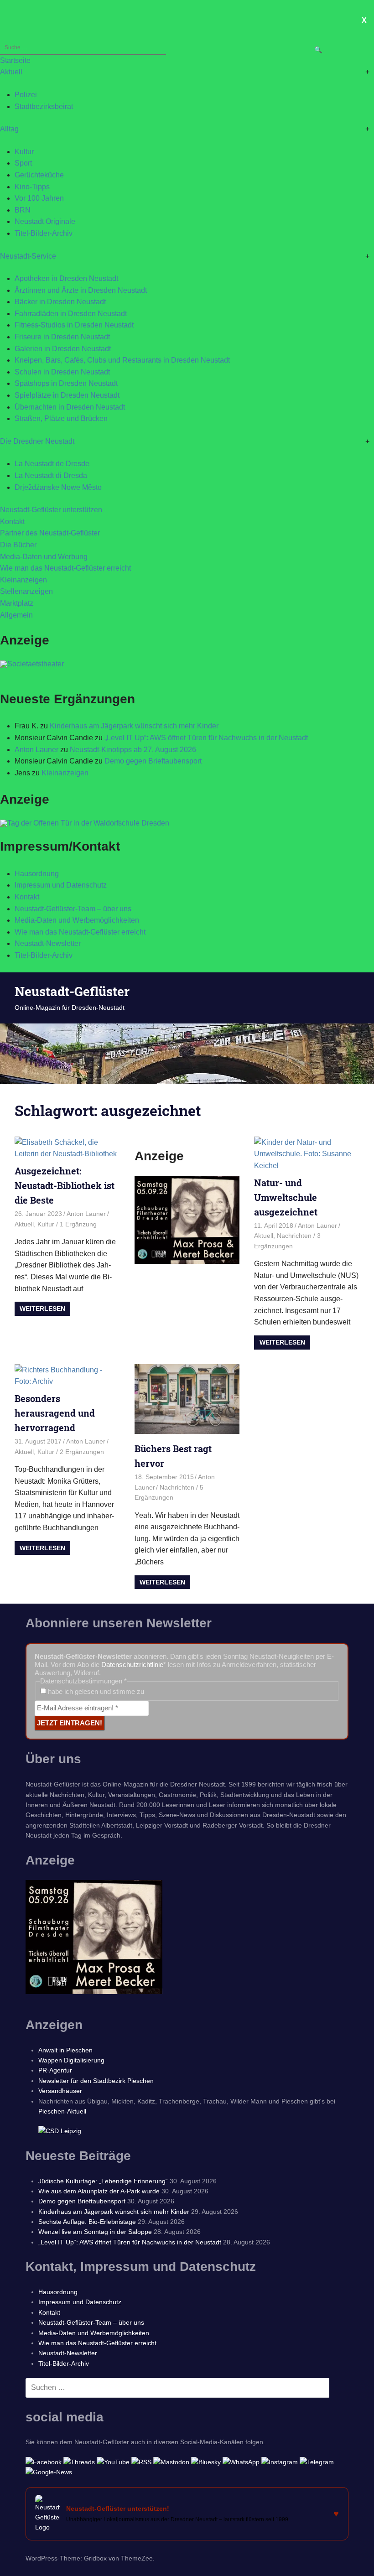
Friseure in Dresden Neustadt (62, 337)
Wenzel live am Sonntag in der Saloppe (95, 2232)
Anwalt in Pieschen (65, 2050)
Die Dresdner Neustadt (37, 441)
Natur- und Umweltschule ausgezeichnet (286, 1197)
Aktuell (11, 72)
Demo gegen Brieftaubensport (153, 761)
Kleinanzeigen (23, 580)
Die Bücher (18, 545)
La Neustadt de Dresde (52, 464)
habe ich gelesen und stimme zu (95, 1691)
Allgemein (16, 615)
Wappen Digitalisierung (71, 2060)
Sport (23, 163)
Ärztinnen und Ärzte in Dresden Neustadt (81, 290)
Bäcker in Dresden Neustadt (60, 302)
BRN (23, 210)
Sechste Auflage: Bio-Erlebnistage (87, 2222)
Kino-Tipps (32, 187)
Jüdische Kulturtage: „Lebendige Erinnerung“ (103, 2181)
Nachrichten (294, 1236)
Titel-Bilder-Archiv (44, 233)
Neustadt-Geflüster (72, 991)
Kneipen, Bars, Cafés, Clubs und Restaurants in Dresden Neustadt (122, 360)
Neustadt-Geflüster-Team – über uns (73, 909)
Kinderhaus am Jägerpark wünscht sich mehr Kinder (134, 726)
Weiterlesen (42, 1309)
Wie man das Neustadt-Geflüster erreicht (65, 568)
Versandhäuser (60, 2091)
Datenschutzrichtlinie (132, 1665)
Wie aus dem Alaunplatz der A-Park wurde (99, 2191)
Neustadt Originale (45, 221)
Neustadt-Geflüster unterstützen (51, 510)
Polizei (26, 95)
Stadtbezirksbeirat (44, 106)
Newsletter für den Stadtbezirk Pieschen (96, 2081)
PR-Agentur (55, 2070)
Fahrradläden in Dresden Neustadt (71, 314)
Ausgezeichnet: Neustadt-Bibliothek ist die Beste (65, 1185)
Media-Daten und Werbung (44, 557)
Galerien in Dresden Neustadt (63, 349)
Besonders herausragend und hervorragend (55, 1413)
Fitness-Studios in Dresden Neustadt (74, 325)
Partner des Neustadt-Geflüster (50, 533)
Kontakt (12, 522)
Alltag (9, 129)
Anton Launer (36, 750)
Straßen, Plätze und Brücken (61, 418)
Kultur (24, 152)
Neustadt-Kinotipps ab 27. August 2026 (133, 750)
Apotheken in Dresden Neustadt (66, 278)
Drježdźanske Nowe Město (58, 487)
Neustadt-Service (28, 256)
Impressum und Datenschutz (61, 885)
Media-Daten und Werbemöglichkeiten (77, 920)
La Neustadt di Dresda (51, 475)
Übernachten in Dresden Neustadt (70, 407)
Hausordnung (37, 874)
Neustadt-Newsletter (48, 943)
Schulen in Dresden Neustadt (62, 372)
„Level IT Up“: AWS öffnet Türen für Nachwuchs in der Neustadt (206, 738)
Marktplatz (17, 603)
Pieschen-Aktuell (62, 2111)
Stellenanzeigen (26, 591)
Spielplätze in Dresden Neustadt (67, 395)
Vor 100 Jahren (39, 198)
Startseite (15, 60)
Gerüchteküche (39, 175)
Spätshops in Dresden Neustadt (66, 383)
